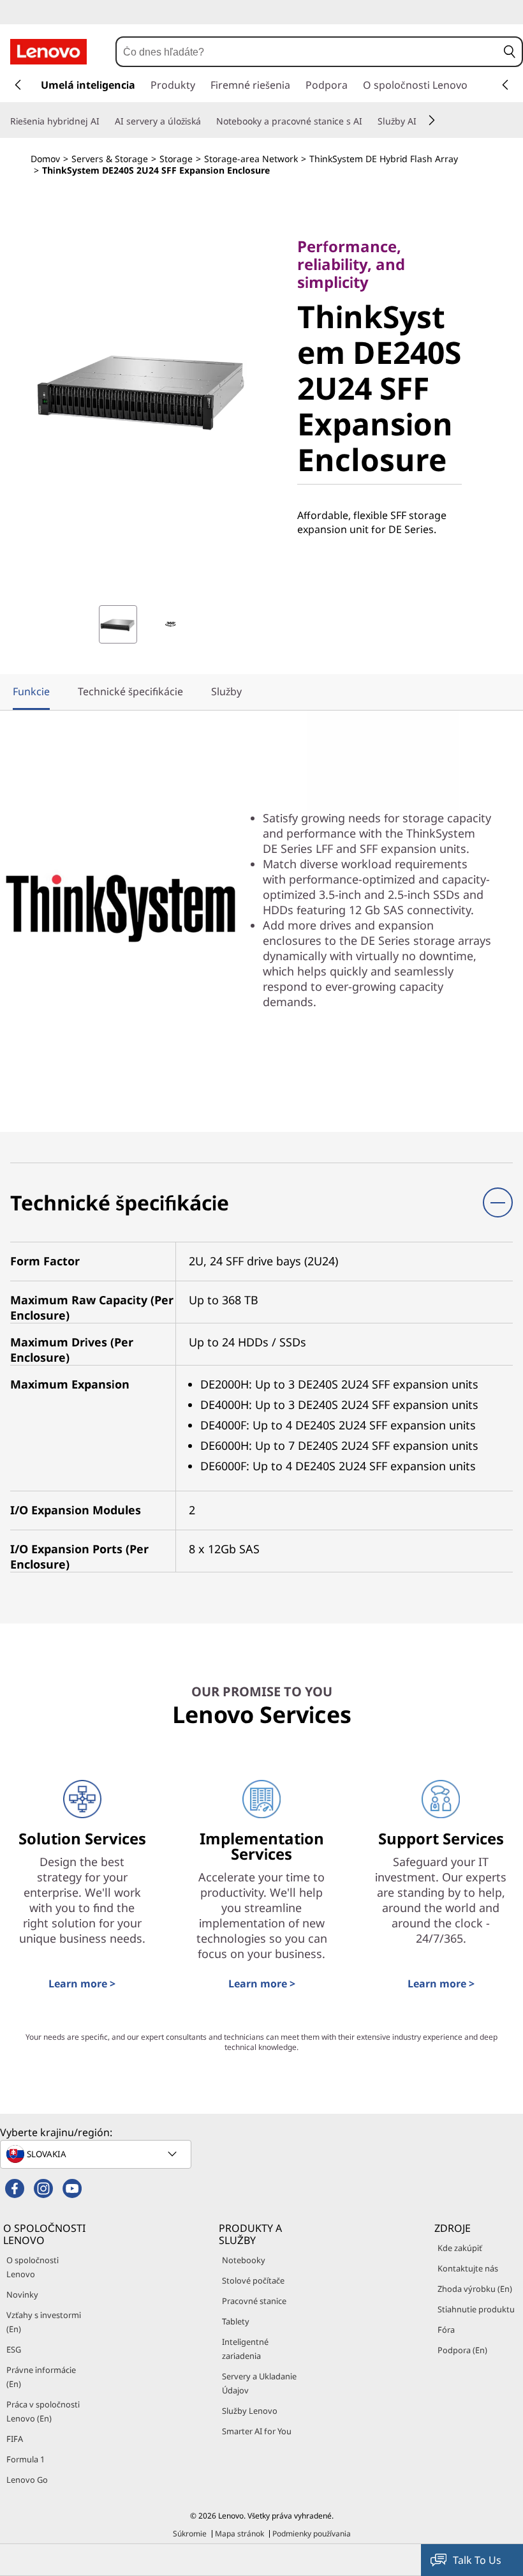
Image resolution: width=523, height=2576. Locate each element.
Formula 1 (26, 2459)
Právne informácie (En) (41, 2377)
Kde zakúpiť (460, 2248)
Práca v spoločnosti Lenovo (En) (43, 2411)
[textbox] (97, 2154)
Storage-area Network (251, 159)
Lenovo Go (27, 2480)
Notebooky (244, 2260)
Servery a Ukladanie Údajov (259, 2383)
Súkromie (190, 2534)
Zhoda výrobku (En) (475, 2289)
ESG (14, 2349)
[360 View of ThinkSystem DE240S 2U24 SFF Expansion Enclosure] (170, 624)
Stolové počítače (253, 2280)
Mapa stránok (239, 2534)
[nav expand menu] (18, 85)
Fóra (446, 2330)
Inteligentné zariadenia (245, 2349)
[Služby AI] (422, 121)
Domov (45, 159)
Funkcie (31, 691)
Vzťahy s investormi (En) (44, 2322)
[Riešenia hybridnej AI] (105, 121)
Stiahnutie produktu (476, 2309)
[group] (118, 624)
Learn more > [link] (82, 1984)
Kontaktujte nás (468, 2268)
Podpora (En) (462, 2350)
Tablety (236, 2321)
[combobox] (307, 52)
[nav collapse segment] (505, 85)
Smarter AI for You (257, 2431)
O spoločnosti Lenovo (33, 2267)
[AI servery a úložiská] (206, 121)
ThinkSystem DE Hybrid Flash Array (384, 159)
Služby (226, 691)
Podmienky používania (312, 2534)
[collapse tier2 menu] (432, 120)
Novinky (22, 2294)
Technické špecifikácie (130, 691)
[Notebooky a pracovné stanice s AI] (367, 121)
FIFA (15, 2439)
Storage (176, 159)
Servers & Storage (110, 159)
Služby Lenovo (250, 2411)
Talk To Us (477, 2560)
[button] (510, 52)
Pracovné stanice (254, 2301)
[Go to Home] (48, 52)
